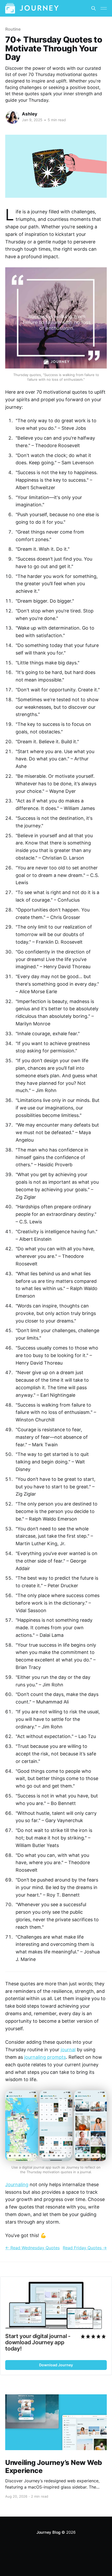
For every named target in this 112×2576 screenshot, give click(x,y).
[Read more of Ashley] (13, 117)
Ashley (30, 114)
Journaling (17, 2185)
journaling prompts (45, 2057)
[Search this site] (94, 8)
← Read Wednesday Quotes (32, 2248)
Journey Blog (48, 2532)
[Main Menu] (104, 8)
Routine (13, 29)
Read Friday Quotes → (85, 2248)
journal (68, 2050)
